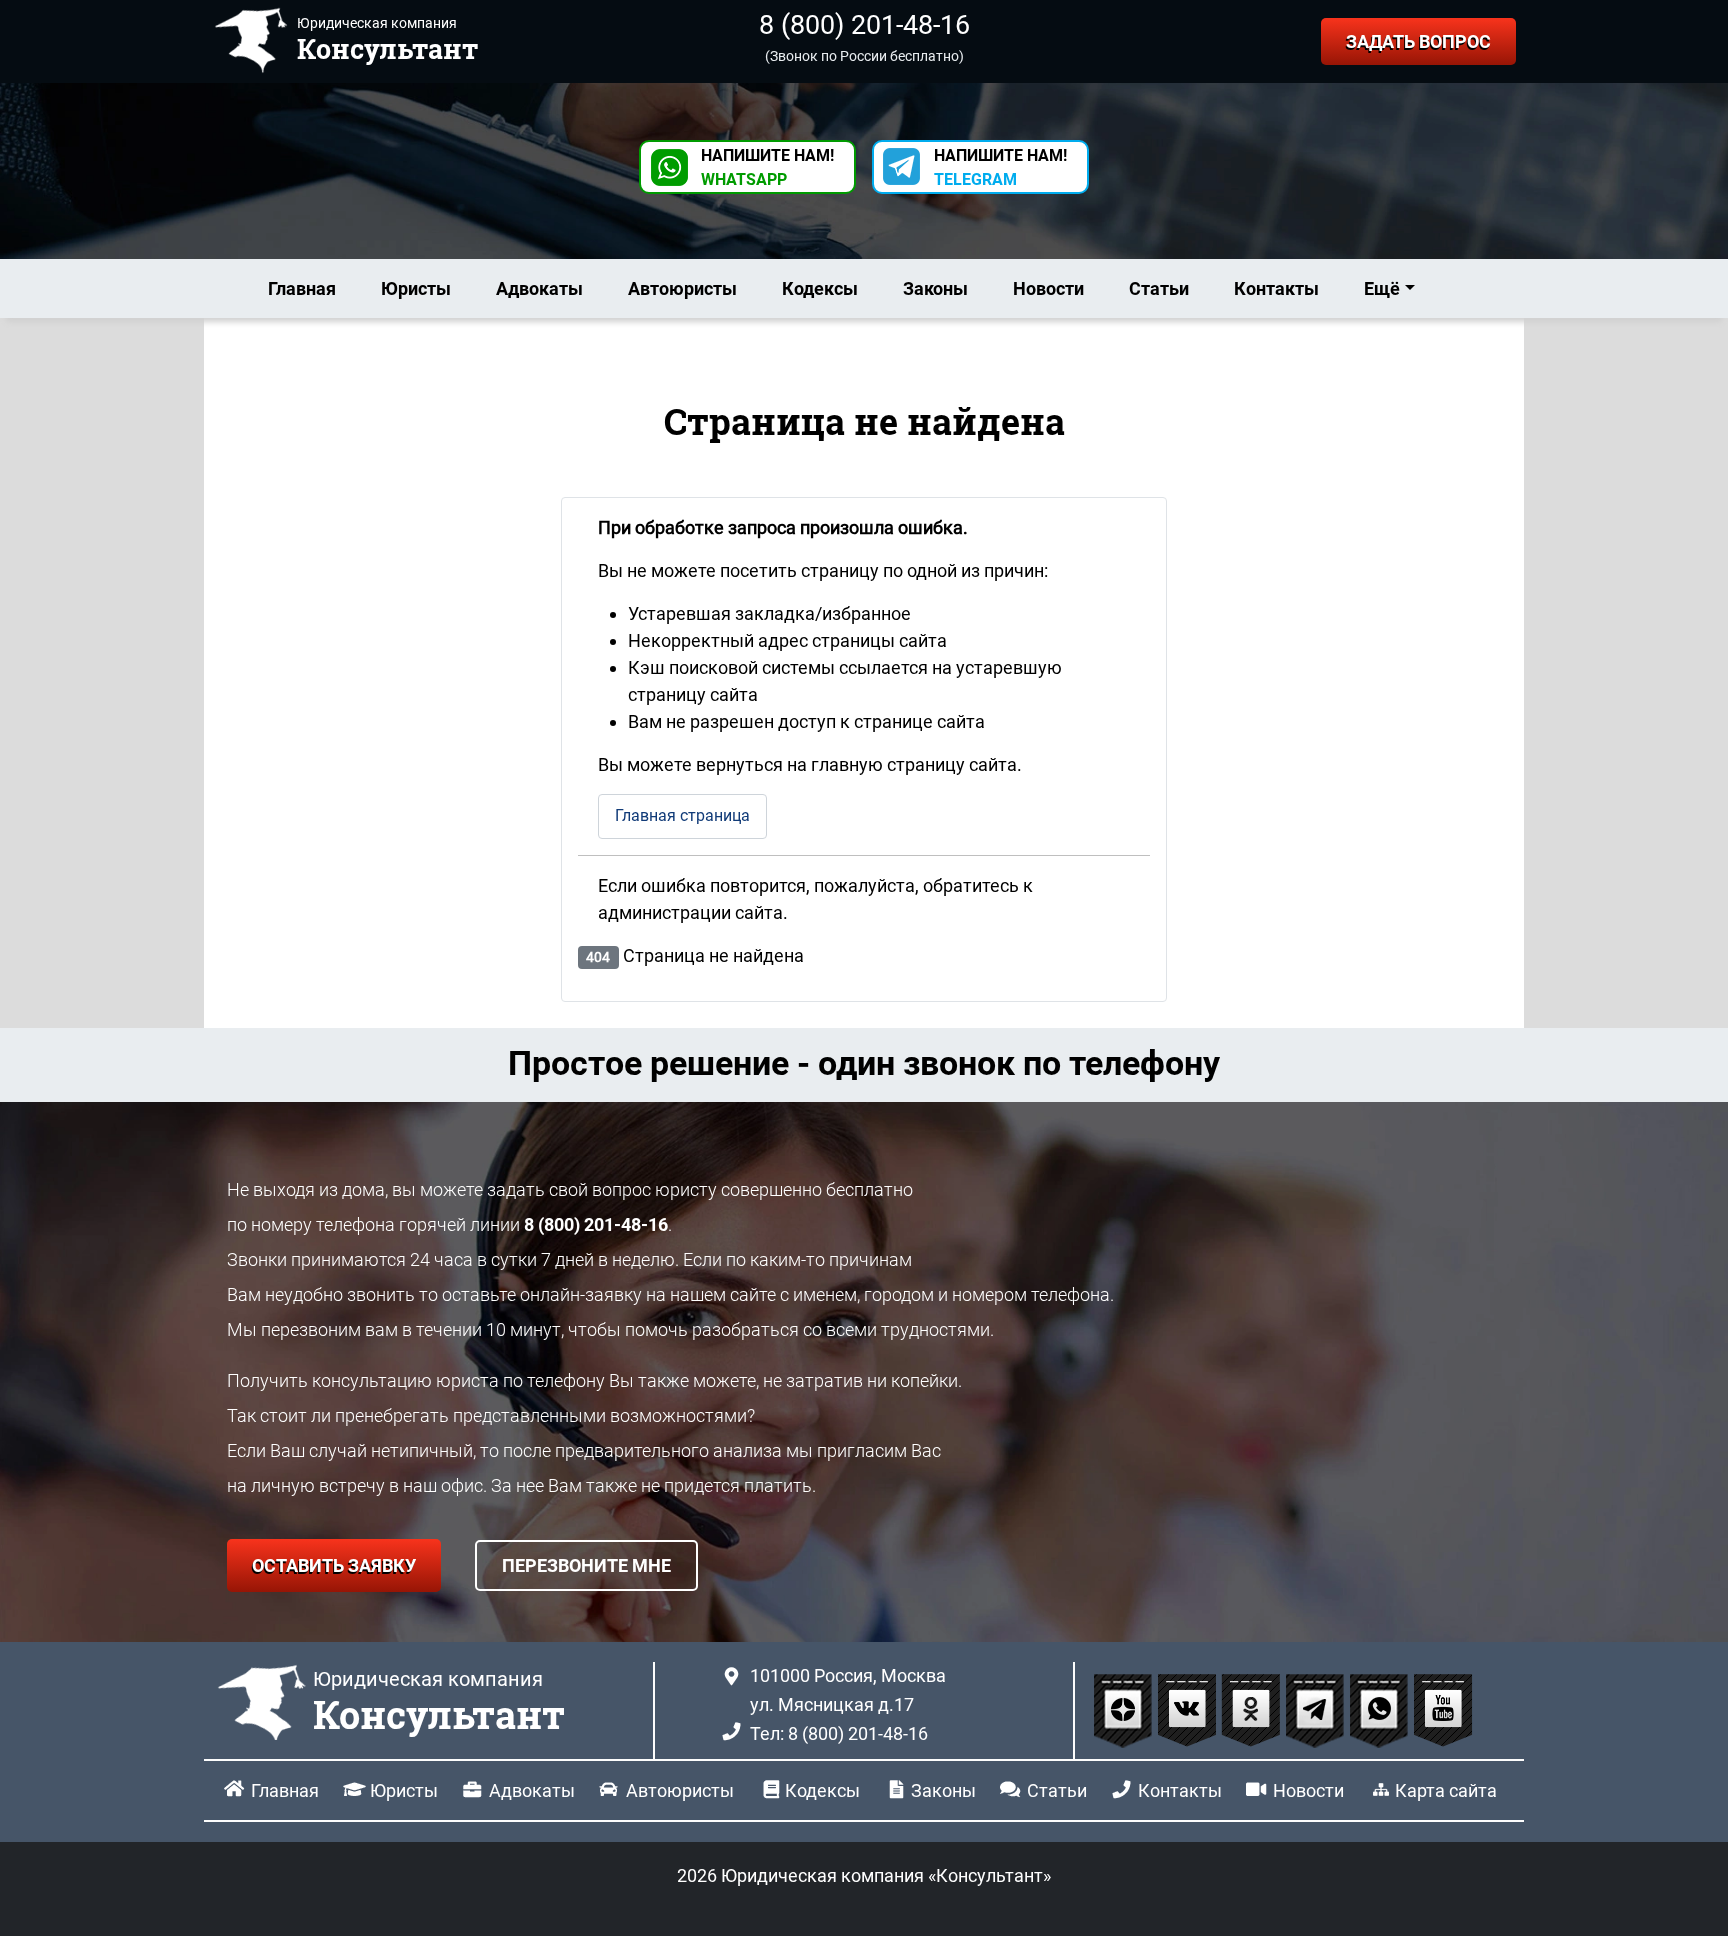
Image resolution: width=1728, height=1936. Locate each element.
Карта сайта (1446, 1790)
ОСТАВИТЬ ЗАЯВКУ (334, 1565)
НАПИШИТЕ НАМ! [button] (767, 167)
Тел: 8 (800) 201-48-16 (839, 1733)
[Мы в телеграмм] (1317, 1709)
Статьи (1159, 288)
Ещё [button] (1382, 288)
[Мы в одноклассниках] (1253, 1709)
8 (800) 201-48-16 (864, 25)
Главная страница (682, 815)
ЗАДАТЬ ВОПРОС (1418, 41)
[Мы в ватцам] (1381, 1709)
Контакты (1276, 288)
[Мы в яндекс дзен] (1125, 1709)
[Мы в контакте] (1189, 1709)
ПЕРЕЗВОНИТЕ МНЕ (586, 1565)
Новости (1048, 288)
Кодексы (820, 288)
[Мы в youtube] (1443, 1709)
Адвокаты (539, 288)
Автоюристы (682, 288)
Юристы (416, 288)
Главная (302, 288)
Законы (935, 288)
